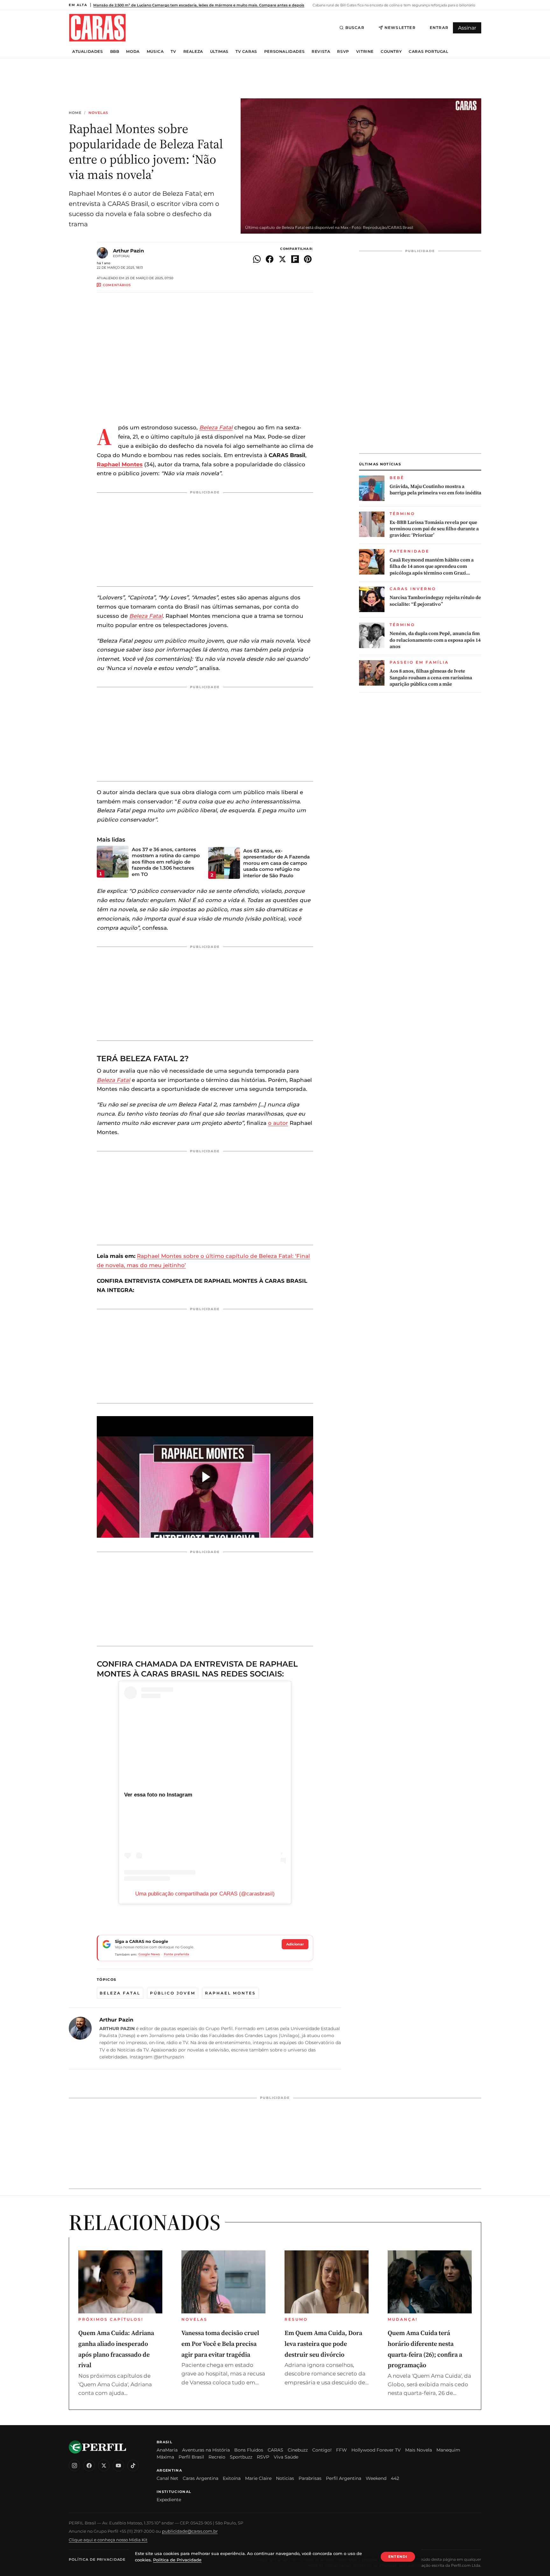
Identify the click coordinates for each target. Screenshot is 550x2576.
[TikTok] (133, 2466)
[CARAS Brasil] (97, 28)
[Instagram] (74, 2466)
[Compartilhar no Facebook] (270, 259)
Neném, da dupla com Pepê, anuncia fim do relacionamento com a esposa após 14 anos (435, 640)
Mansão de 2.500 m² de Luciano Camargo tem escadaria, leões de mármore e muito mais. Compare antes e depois (199, 5)
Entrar (439, 28)
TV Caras (246, 52)
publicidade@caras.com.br (190, 2531)
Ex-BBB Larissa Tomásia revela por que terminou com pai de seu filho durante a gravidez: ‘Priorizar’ (434, 529)
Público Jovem (173, 1993)
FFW (342, 2450)
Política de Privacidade (97, 2559)
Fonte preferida (176, 1954)
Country (391, 52)
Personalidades (284, 52)
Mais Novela (419, 2450)
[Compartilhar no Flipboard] (295, 259)
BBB (115, 52)
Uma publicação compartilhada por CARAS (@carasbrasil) (205, 1894)
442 (395, 2478)
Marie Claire (258, 2478)
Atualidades (88, 52)
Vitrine (365, 52)
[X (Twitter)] (104, 2466)
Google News (149, 1954)
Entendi (398, 2557)
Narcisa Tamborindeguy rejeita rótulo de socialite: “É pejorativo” (435, 601)
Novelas (99, 113)
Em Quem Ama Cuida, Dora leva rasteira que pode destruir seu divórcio (323, 2343)
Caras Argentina (201, 2478)
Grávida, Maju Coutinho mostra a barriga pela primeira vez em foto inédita (435, 490)
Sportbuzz (241, 2457)
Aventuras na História (206, 2450)
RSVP (343, 52)
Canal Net (167, 2478)
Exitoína (232, 2478)
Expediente (169, 2500)
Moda (133, 52)
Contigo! (322, 2450)
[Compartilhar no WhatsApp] (257, 259)
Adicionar (295, 1944)
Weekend (376, 2478)
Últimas (219, 52)
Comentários (117, 285)
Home (75, 113)
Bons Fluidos (249, 2450)
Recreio (217, 2457)
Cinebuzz (298, 2450)
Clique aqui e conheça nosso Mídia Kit (108, 2540)
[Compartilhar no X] (282, 259)
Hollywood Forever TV (376, 2450)
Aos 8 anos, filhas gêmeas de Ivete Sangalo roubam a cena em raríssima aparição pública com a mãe (431, 678)
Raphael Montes (120, 464)
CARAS (275, 2450)
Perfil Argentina (344, 2478)
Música (155, 52)
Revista (321, 52)
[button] (205, 1477)
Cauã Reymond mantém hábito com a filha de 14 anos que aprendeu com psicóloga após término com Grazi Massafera (432, 566)
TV (173, 52)
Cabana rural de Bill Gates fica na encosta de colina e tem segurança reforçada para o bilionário (393, 5)
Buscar (355, 28)
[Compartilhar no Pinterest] (308, 259)
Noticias (285, 2478)
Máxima (165, 2457)
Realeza (193, 52)
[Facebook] (89, 2466)
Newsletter (400, 28)
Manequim (448, 2450)
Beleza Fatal (216, 427)
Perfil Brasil (191, 2457)
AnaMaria (167, 2450)
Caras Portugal (428, 52)
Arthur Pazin (128, 251)
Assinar (467, 28)
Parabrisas (310, 2478)
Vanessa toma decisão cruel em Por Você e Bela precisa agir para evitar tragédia (220, 2343)
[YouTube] (118, 2466)
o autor (278, 1123)
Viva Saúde (286, 2457)
